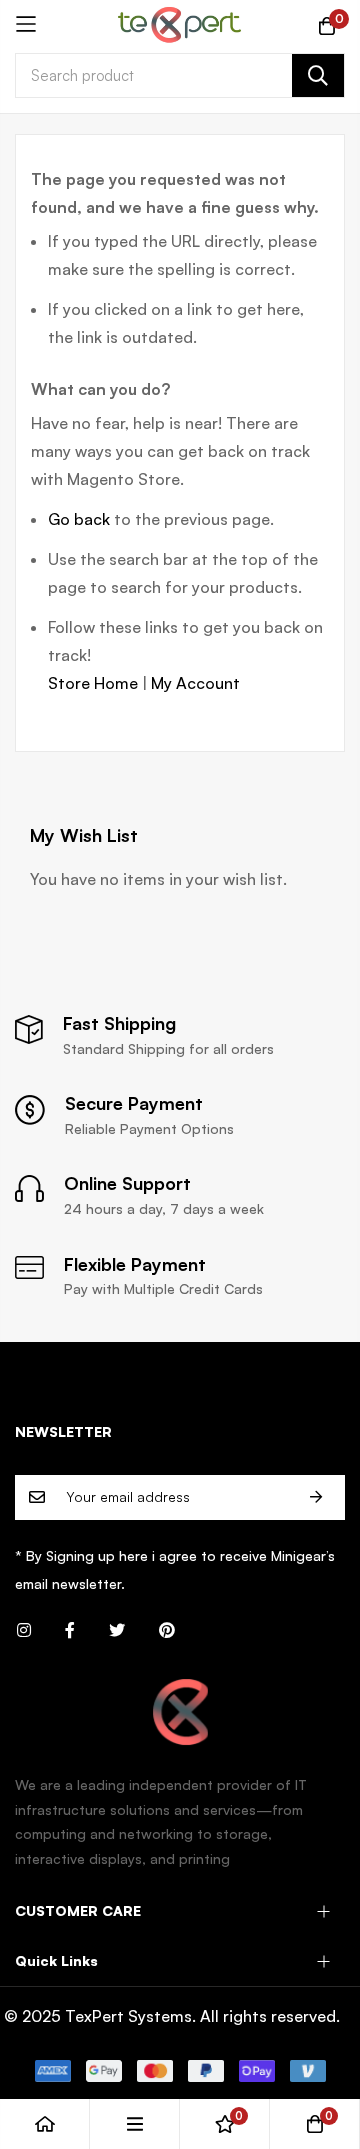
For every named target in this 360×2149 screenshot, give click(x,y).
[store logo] (180, 24)
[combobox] (180, 75)
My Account (195, 683)
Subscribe (316, 1497)
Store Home (93, 683)
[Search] (318, 75)
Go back (79, 519)
